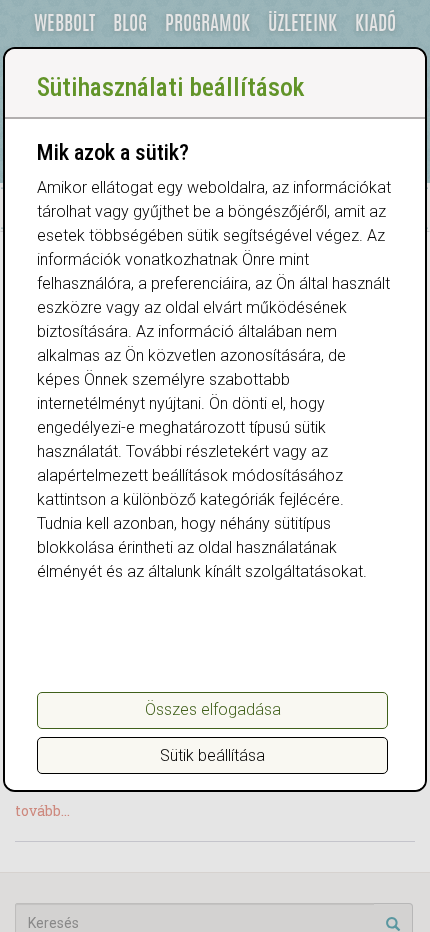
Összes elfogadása (213, 709)
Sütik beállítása (212, 755)
